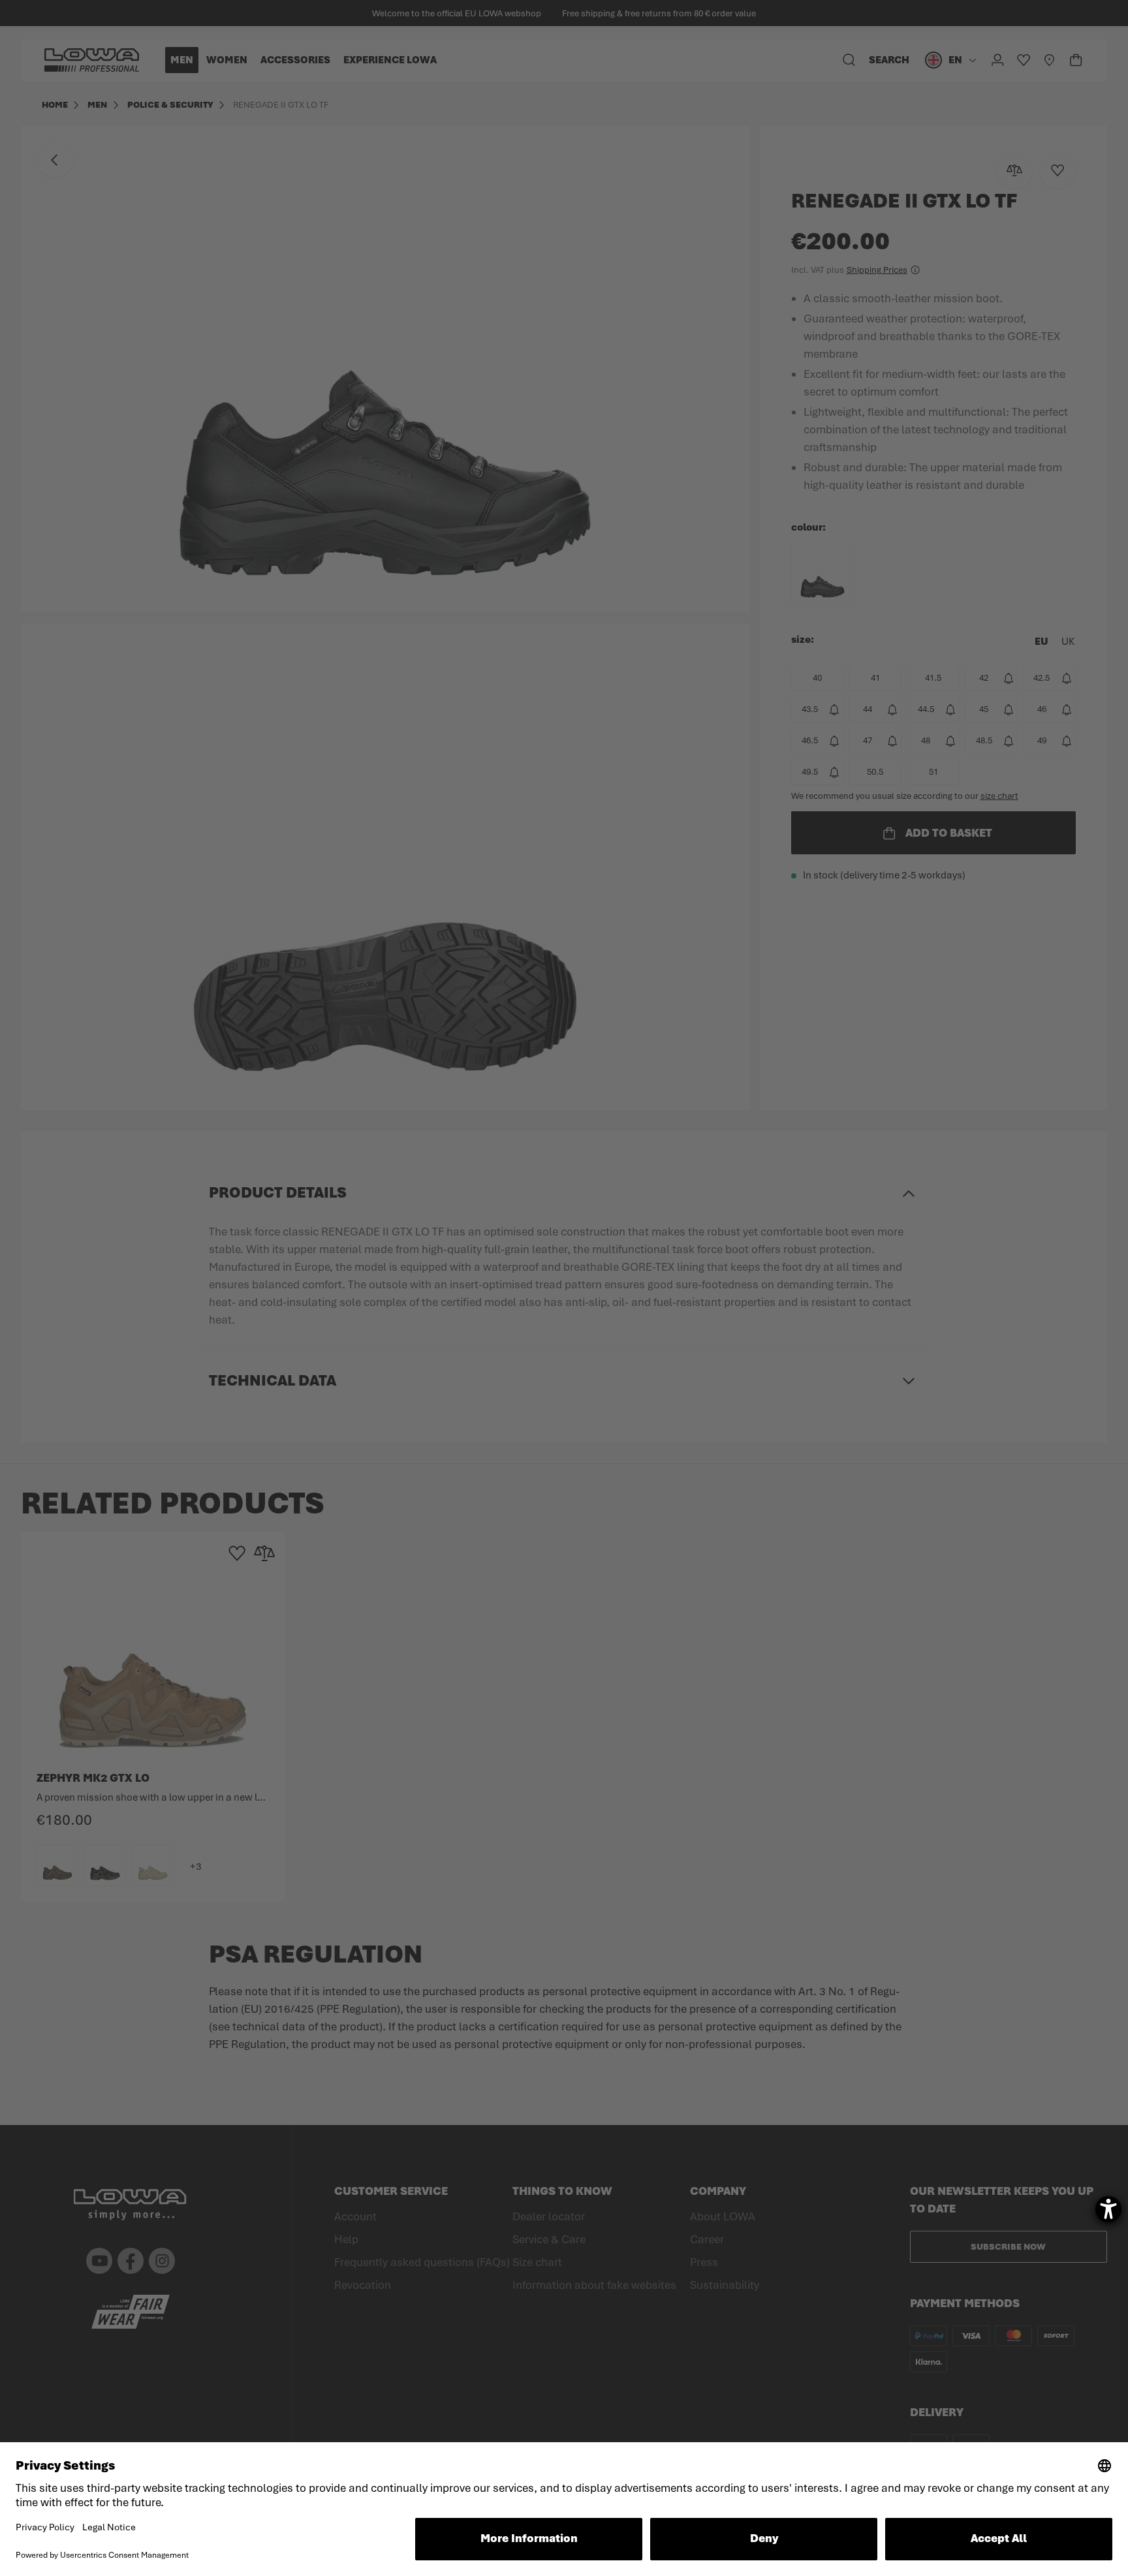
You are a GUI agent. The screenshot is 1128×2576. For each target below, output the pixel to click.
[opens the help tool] (1108, 2209)
